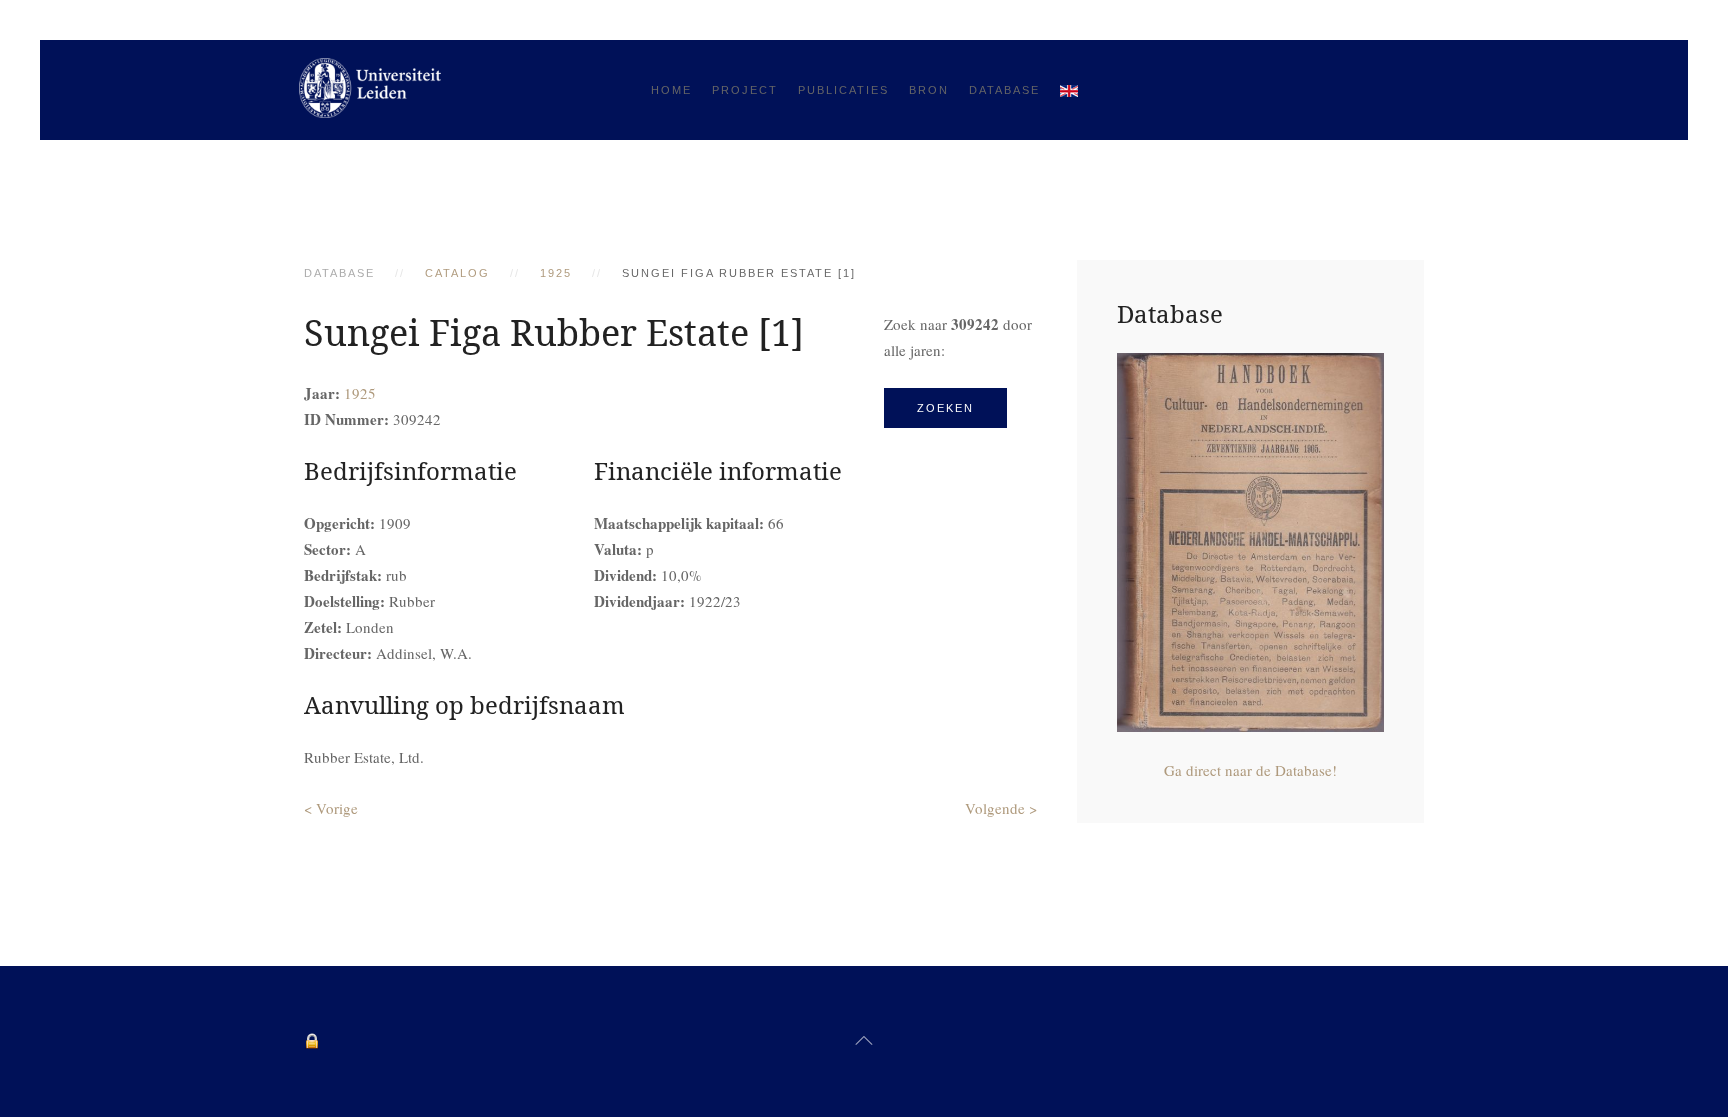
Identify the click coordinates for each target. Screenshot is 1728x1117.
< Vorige (331, 808)
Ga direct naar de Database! (1250, 770)
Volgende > (1001, 808)
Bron (929, 90)
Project (745, 90)
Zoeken (945, 408)
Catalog (457, 273)
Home (671, 90)
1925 (556, 273)
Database (1004, 90)
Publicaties (843, 90)
